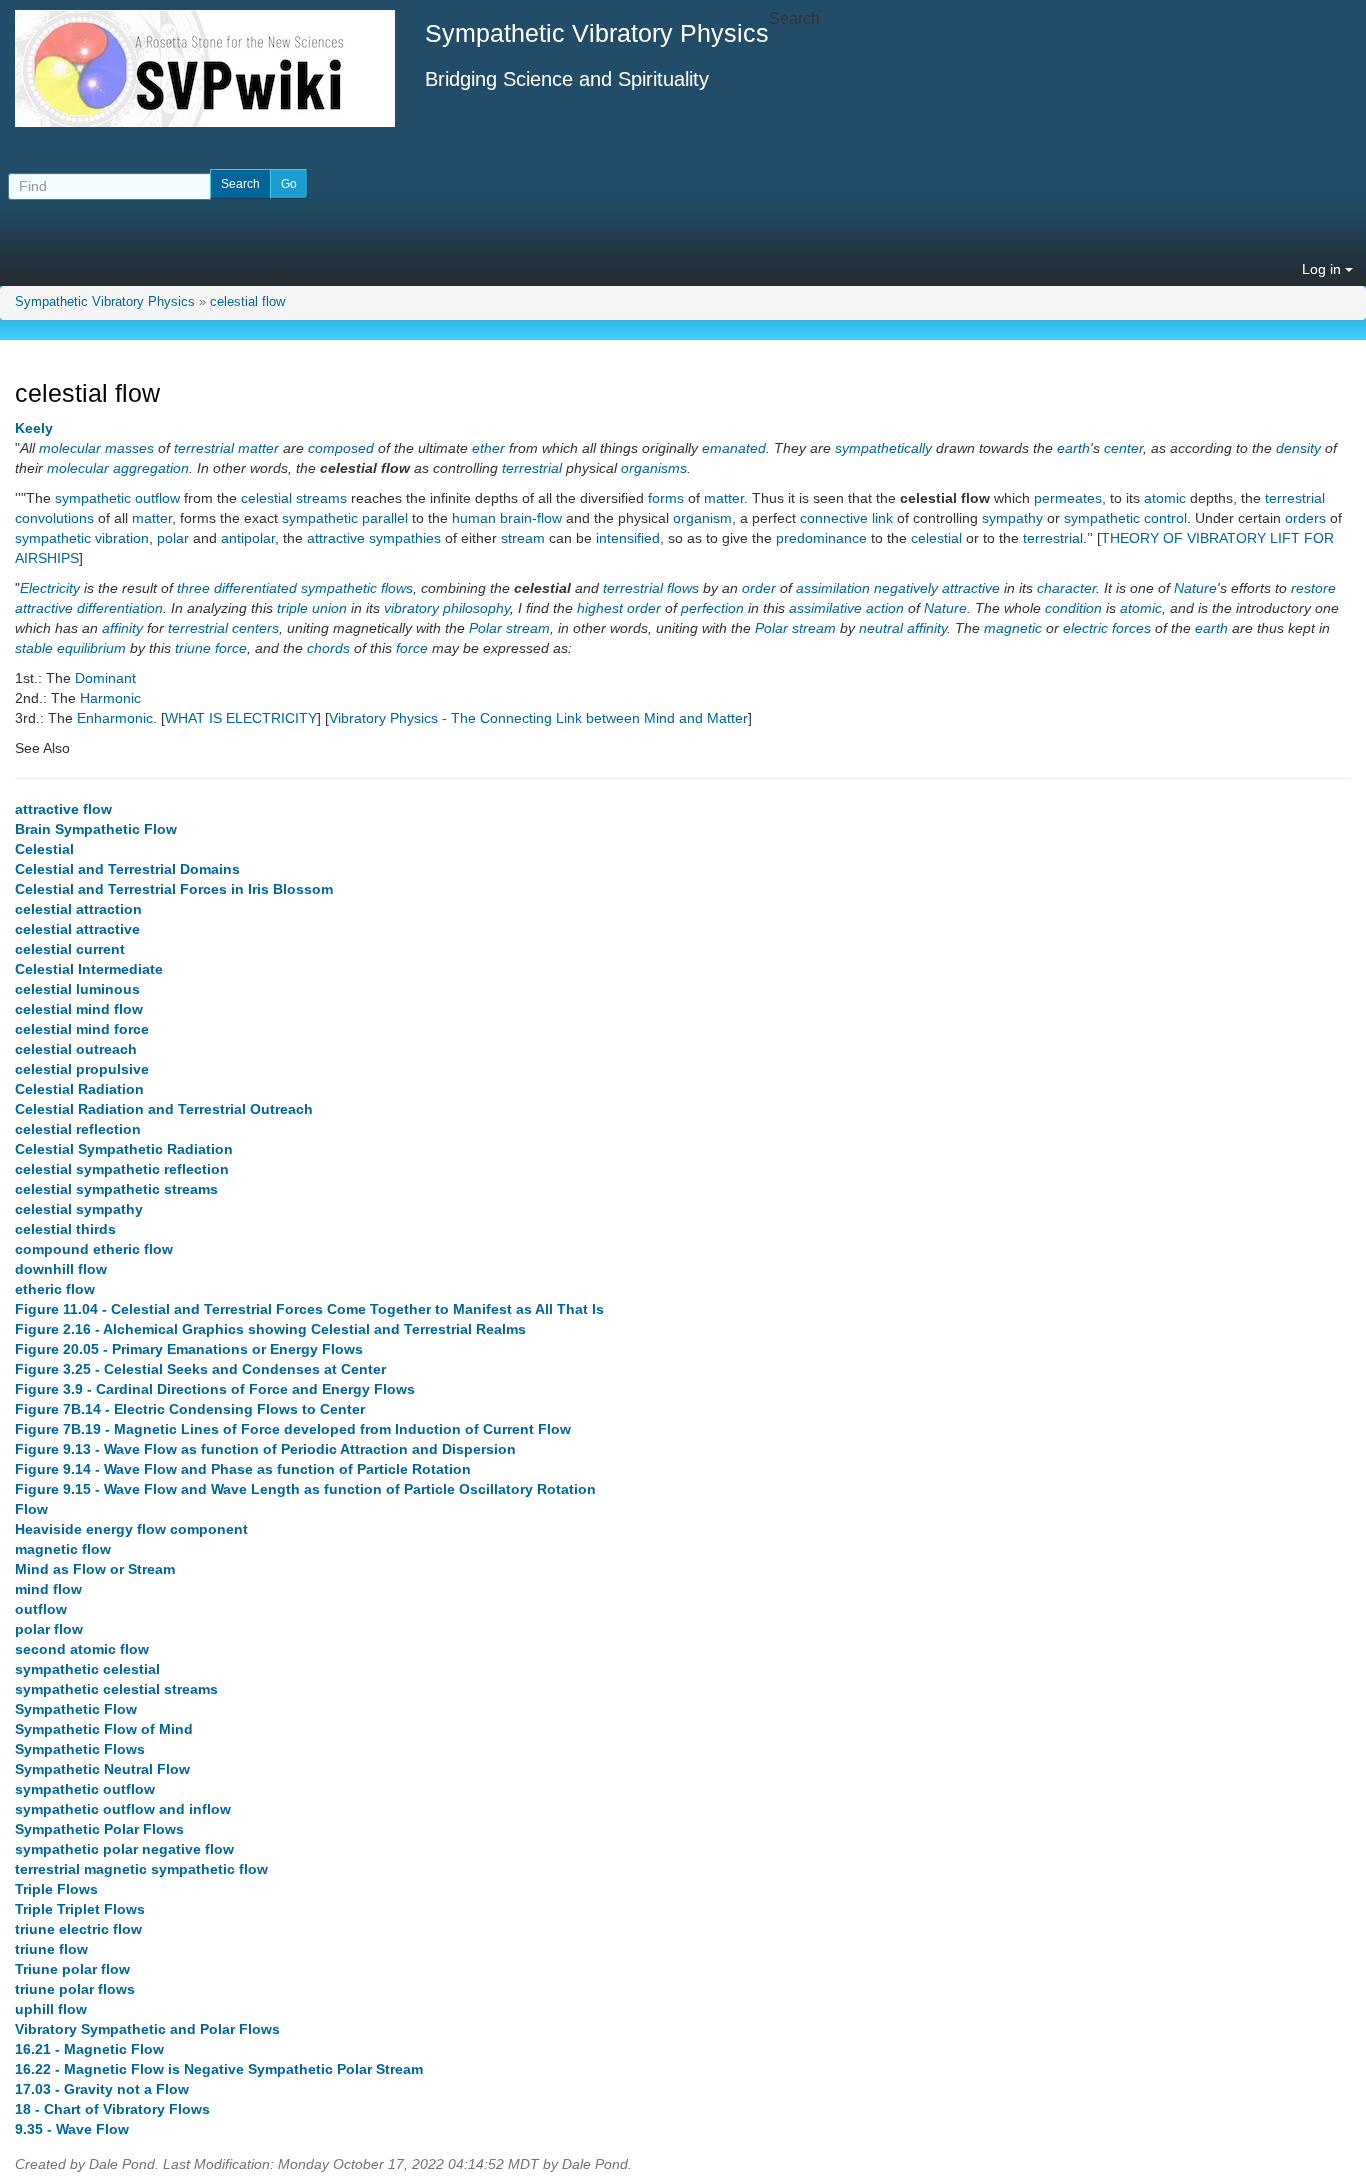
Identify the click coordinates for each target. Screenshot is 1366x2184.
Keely (34, 428)
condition (1073, 608)
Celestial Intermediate (89, 969)
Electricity (50, 588)
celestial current (70, 949)
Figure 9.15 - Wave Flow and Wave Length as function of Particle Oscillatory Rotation (305, 1489)
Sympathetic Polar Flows (99, 1829)
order (759, 588)
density (1298, 448)
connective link (846, 518)
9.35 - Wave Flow (72, 2129)
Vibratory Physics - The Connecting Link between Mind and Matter (538, 718)
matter (258, 448)
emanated (734, 448)
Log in (1323, 269)
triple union (312, 608)
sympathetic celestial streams (116, 1689)
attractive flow (63, 809)
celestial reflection (78, 1129)
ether (488, 448)
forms (666, 498)
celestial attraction (78, 909)
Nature (1195, 588)
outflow (41, 1609)
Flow (31, 1509)
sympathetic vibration (82, 538)
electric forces (1107, 628)
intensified (628, 538)
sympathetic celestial (87, 1669)
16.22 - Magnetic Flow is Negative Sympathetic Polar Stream (219, 2069)
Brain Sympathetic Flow (96, 829)
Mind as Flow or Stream (95, 1569)
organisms (654, 468)
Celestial (44, 849)
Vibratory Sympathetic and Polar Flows (147, 2029)
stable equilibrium (70, 648)
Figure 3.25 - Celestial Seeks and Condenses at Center (200, 1369)
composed (341, 448)
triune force (211, 648)
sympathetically (883, 448)
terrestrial (204, 448)
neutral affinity (903, 628)
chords (328, 648)
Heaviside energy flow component (131, 1529)
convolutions (54, 518)
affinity (122, 628)
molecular (70, 448)
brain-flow (531, 518)
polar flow (49, 1629)
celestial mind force (82, 1029)
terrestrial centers (223, 628)
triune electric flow (78, 1929)
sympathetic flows (357, 588)
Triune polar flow (72, 1969)
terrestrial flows (651, 588)
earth (1073, 448)
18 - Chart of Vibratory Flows (112, 2109)
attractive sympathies (374, 538)
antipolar (248, 538)
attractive (44, 608)
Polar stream (509, 628)
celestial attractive (77, 929)
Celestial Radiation (79, 1089)
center (1123, 448)
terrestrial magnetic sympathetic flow (141, 1869)
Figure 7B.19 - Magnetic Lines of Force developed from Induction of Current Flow (293, 1429)
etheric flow (55, 1289)
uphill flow (51, 2009)
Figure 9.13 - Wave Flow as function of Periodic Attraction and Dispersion (265, 1449)
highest (600, 608)
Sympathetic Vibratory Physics (105, 302)
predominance (821, 538)
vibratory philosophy (447, 608)
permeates (1068, 498)
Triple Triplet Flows (80, 1909)
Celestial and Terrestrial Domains (127, 869)
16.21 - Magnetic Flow (89, 2049)
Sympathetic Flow (76, 1709)
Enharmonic (115, 718)
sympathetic (320, 518)
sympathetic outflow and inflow (123, 1809)
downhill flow (61, 1269)
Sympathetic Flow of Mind (104, 1729)
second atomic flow (82, 1649)
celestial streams (294, 498)
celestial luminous (77, 989)
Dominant (105, 678)
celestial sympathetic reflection (122, 1169)
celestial (936, 538)
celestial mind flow (79, 1009)
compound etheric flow (94, 1249)
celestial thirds (65, 1229)
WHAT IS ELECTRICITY (241, 718)
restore (1313, 588)
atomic (1165, 498)
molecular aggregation (118, 468)
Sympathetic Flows (80, 1749)
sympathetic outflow (117, 498)
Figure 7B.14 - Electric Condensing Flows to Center (190, 1409)
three (193, 588)
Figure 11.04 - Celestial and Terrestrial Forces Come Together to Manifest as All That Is (309, 1309)
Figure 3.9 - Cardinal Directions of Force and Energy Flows (215, 1389)
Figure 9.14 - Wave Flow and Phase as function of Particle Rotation (243, 1469)
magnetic (1013, 628)
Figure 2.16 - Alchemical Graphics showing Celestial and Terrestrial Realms (270, 1329)
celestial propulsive (82, 1069)
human (474, 518)
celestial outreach (76, 1049)
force (412, 648)
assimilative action (846, 608)
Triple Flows (56, 1889)
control (1165, 518)
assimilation (833, 588)
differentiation (120, 608)
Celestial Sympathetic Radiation (124, 1149)
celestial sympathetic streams (116, 1189)
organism (702, 518)
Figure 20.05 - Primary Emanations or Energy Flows (189, 1349)
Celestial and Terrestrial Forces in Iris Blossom (174, 889)
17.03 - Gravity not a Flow (102, 2089)
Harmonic (110, 698)
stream (523, 538)
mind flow (48, 1589)
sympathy (1012, 518)
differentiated (255, 588)
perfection (712, 608)
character (1066, 588)
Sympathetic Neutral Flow (102, 1769)
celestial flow (247, 302)
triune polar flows (75, 1989)
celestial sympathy (79, 1209)
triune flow (51, 1949)
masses (129, 448)
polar (173, 538)
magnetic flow (63, 1549)
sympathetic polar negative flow (124, 1849)
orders (1305, 518)
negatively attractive (937, 588)
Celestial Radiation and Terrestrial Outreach (164, 1109)
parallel (385, 518)
